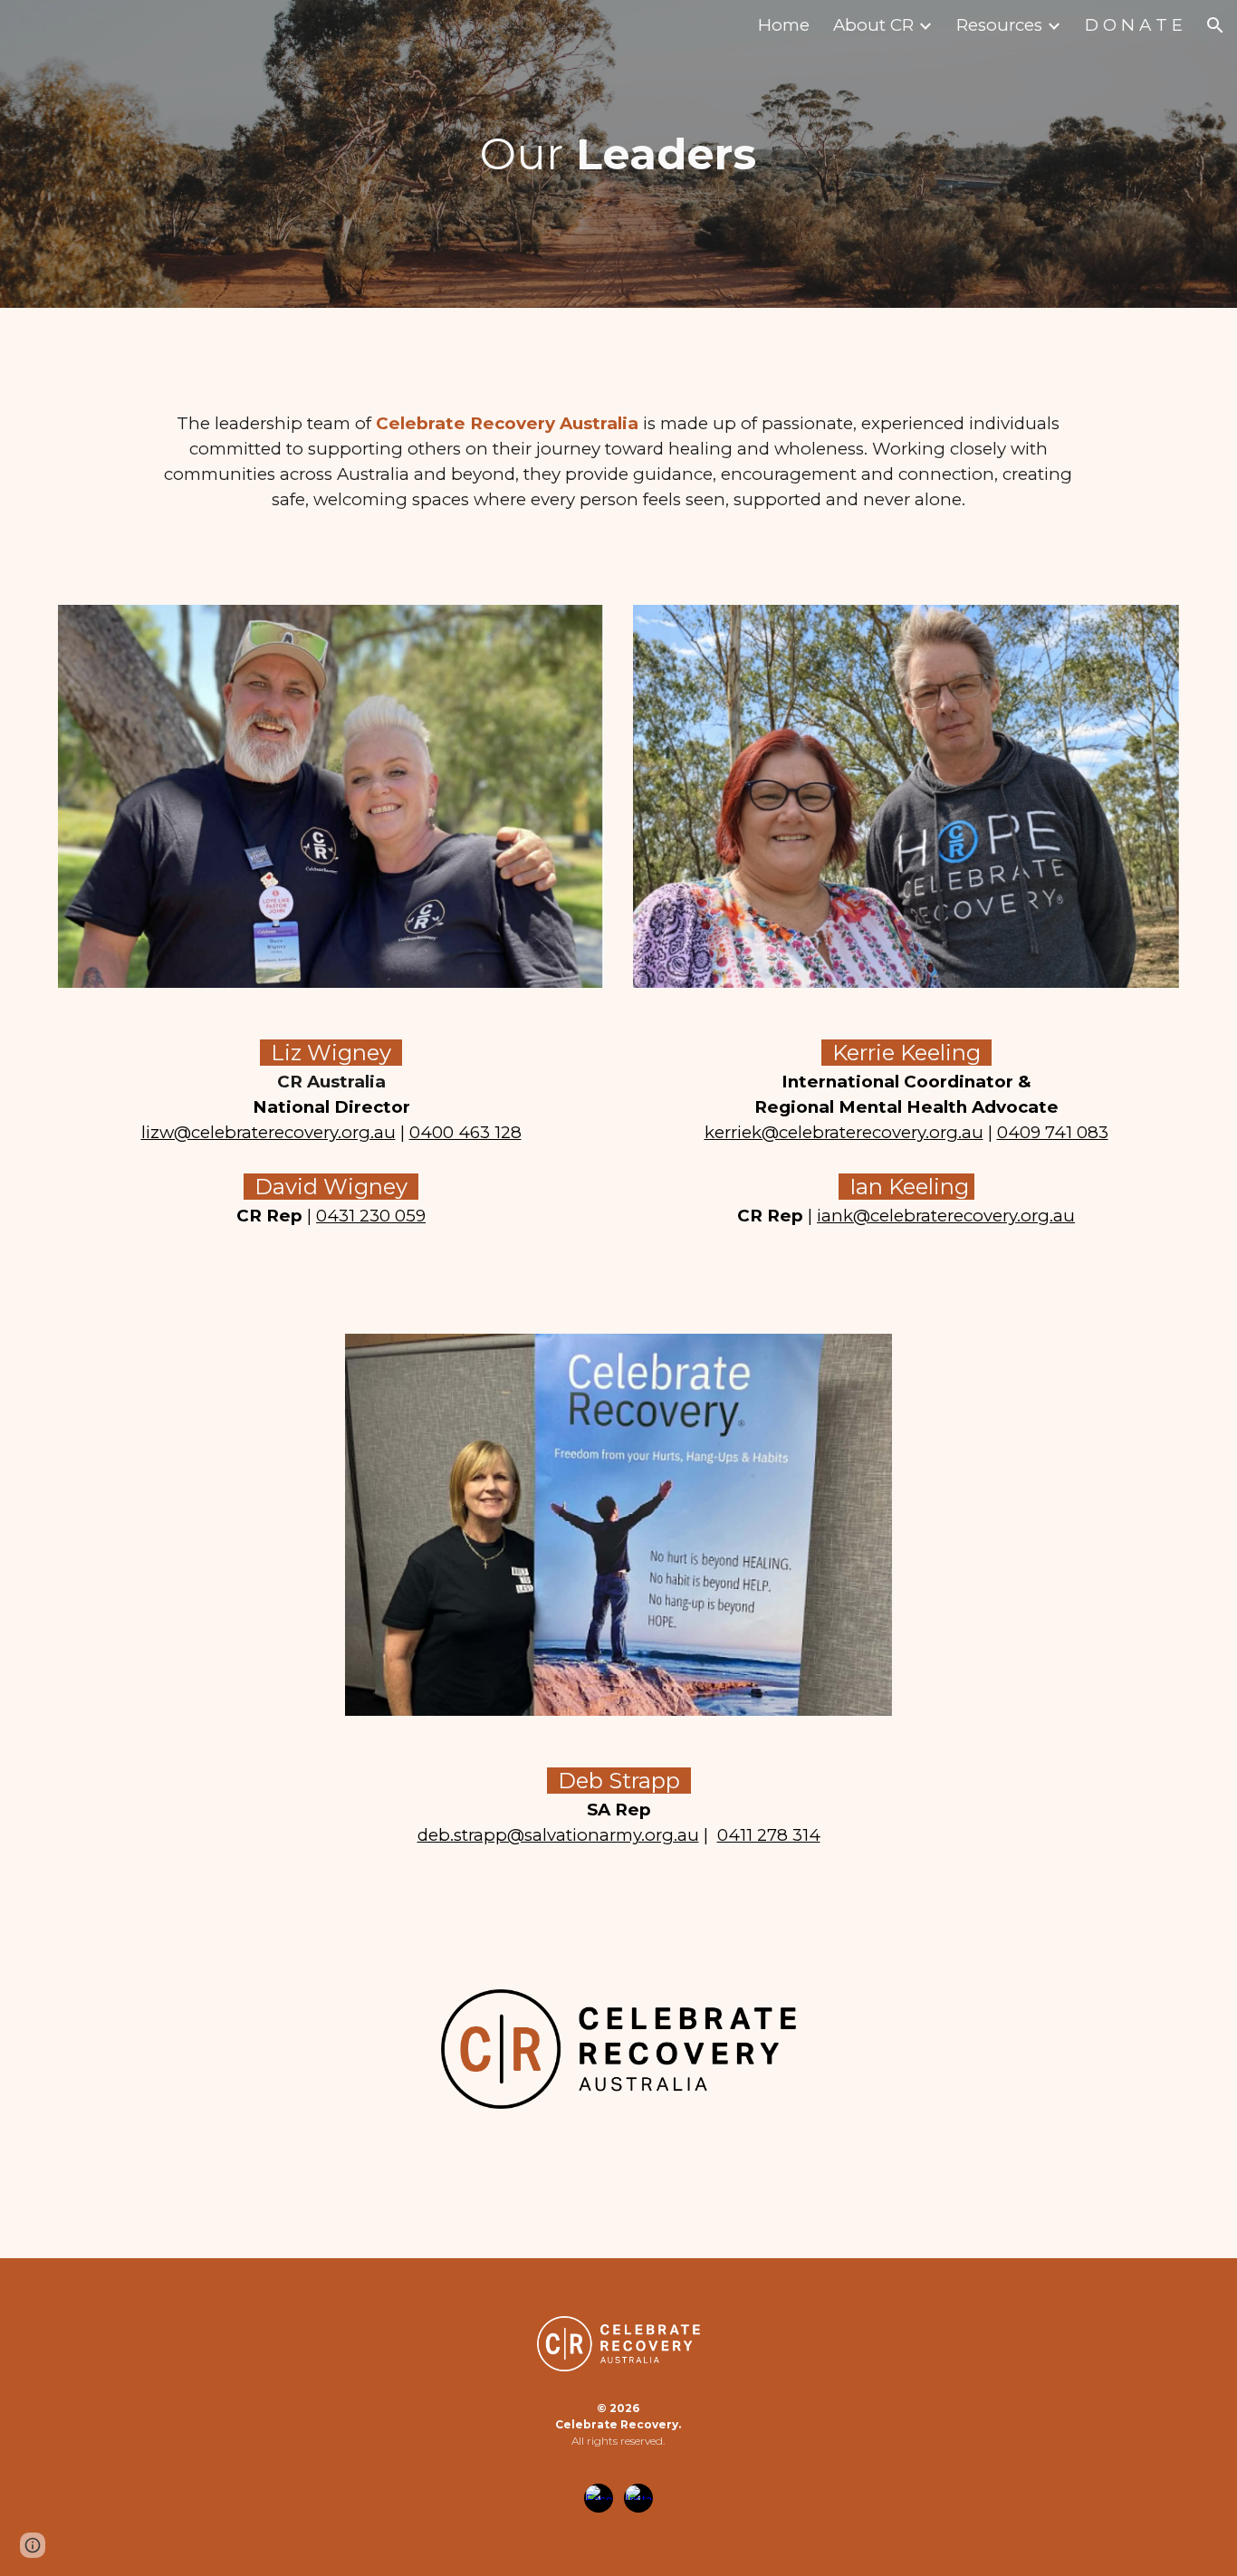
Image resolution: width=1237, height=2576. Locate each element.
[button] (1215, 25)
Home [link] (784, 25)
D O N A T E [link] (1134, 25)
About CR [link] (873, 25)
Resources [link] (999, 25)
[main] (619, 154)
